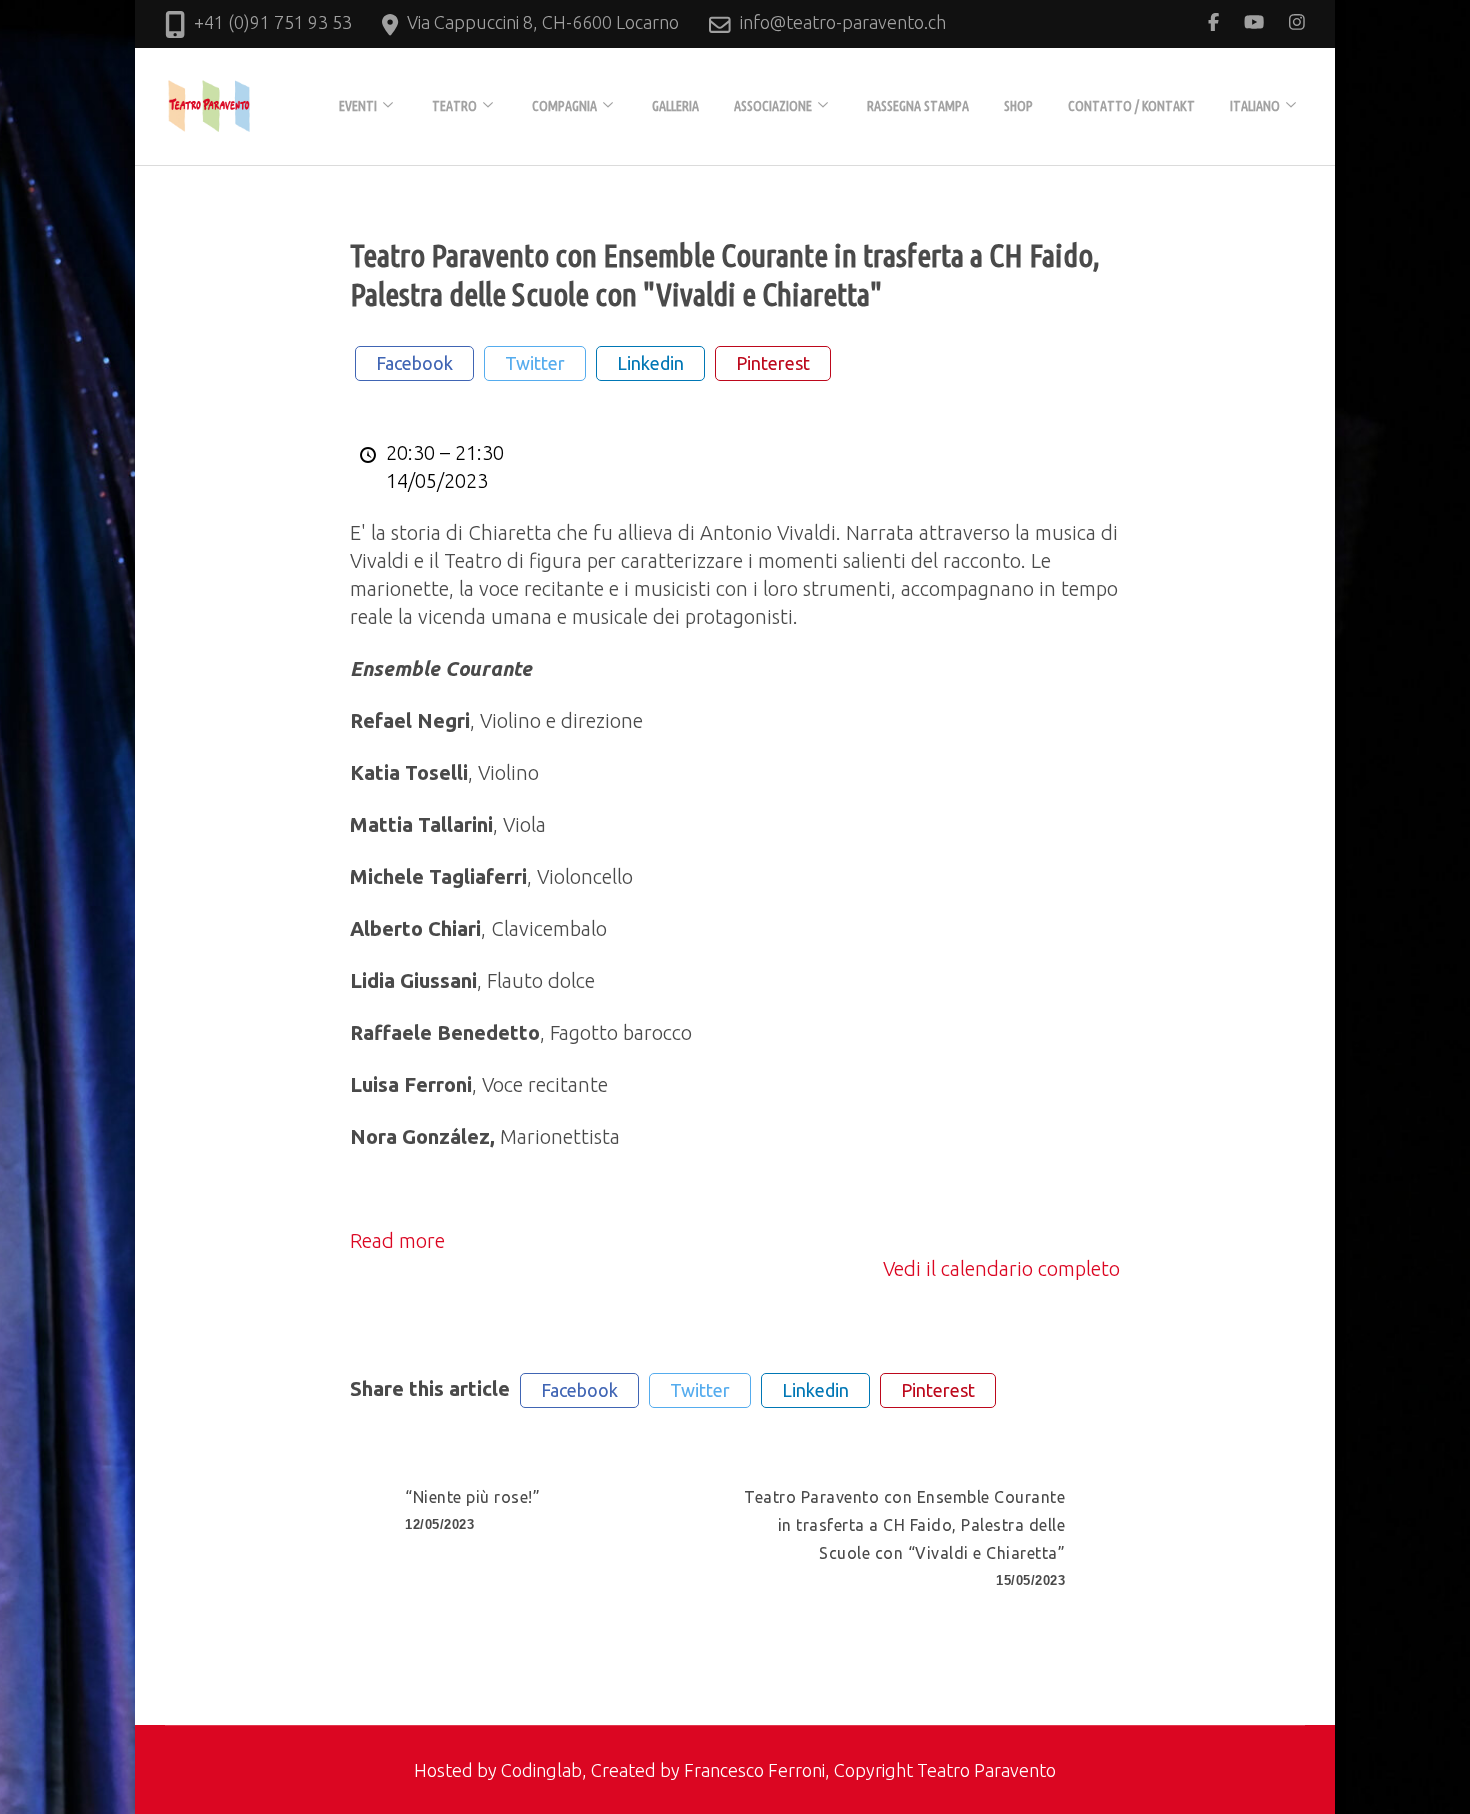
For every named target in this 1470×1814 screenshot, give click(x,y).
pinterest (773, 363)
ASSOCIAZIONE (773, 106)
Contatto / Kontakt (1131, 106)
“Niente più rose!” (472, 1510)
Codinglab (541, 1770)
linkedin (650, 363)
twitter (535, 363)
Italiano (1255, 106)
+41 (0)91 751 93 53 (273, 22)
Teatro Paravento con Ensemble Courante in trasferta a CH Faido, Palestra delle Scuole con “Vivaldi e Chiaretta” (904, 1538)
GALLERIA (675, 106)
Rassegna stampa (918, 106)
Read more (397, 1240)
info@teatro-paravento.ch (843, 22)
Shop (1018, 106)
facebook (414, 363)
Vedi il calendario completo (1001, 1268)
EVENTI (358, 106)
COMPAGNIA (564, 106)
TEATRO (454, 106)
